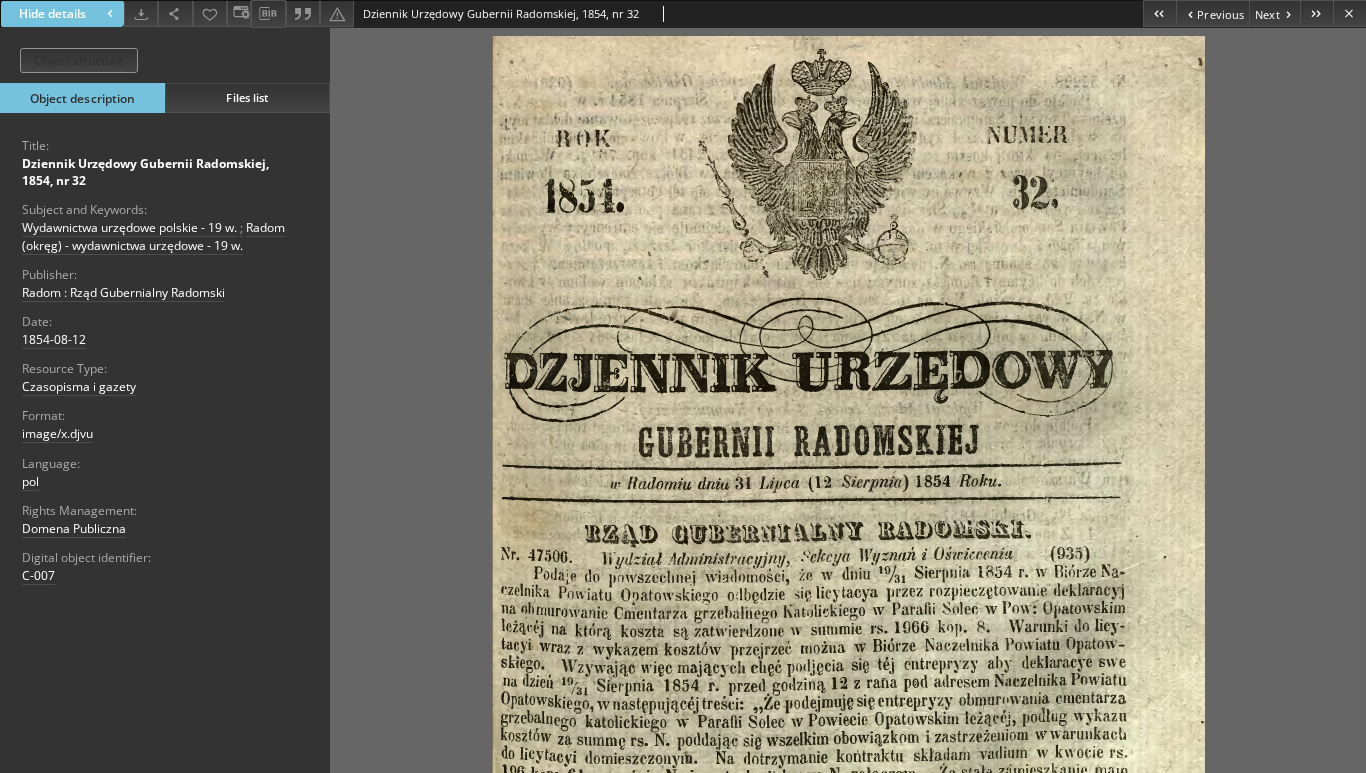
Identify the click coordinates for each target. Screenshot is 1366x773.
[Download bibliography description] (268, 14)
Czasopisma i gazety (79, 386)
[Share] (175, 13)
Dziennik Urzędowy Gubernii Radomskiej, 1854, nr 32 (145, 172)
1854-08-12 (54, 339)
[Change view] (239, 13)
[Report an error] (337, 13)
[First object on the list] (1159, 13)
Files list (247, 97)
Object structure (79, 60)
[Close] (1349, 13)
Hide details (52, 13)
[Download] (141, 13)
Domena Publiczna (74, 528)
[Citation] (303, 13)
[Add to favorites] (210, 13)
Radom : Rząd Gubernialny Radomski (123, 292)
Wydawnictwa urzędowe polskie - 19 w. (129, 227)
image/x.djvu (57, 433)
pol (30, 481)
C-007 (38, 575)
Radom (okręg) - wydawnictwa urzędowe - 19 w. (153, 236)
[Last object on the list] (1316, 13)
